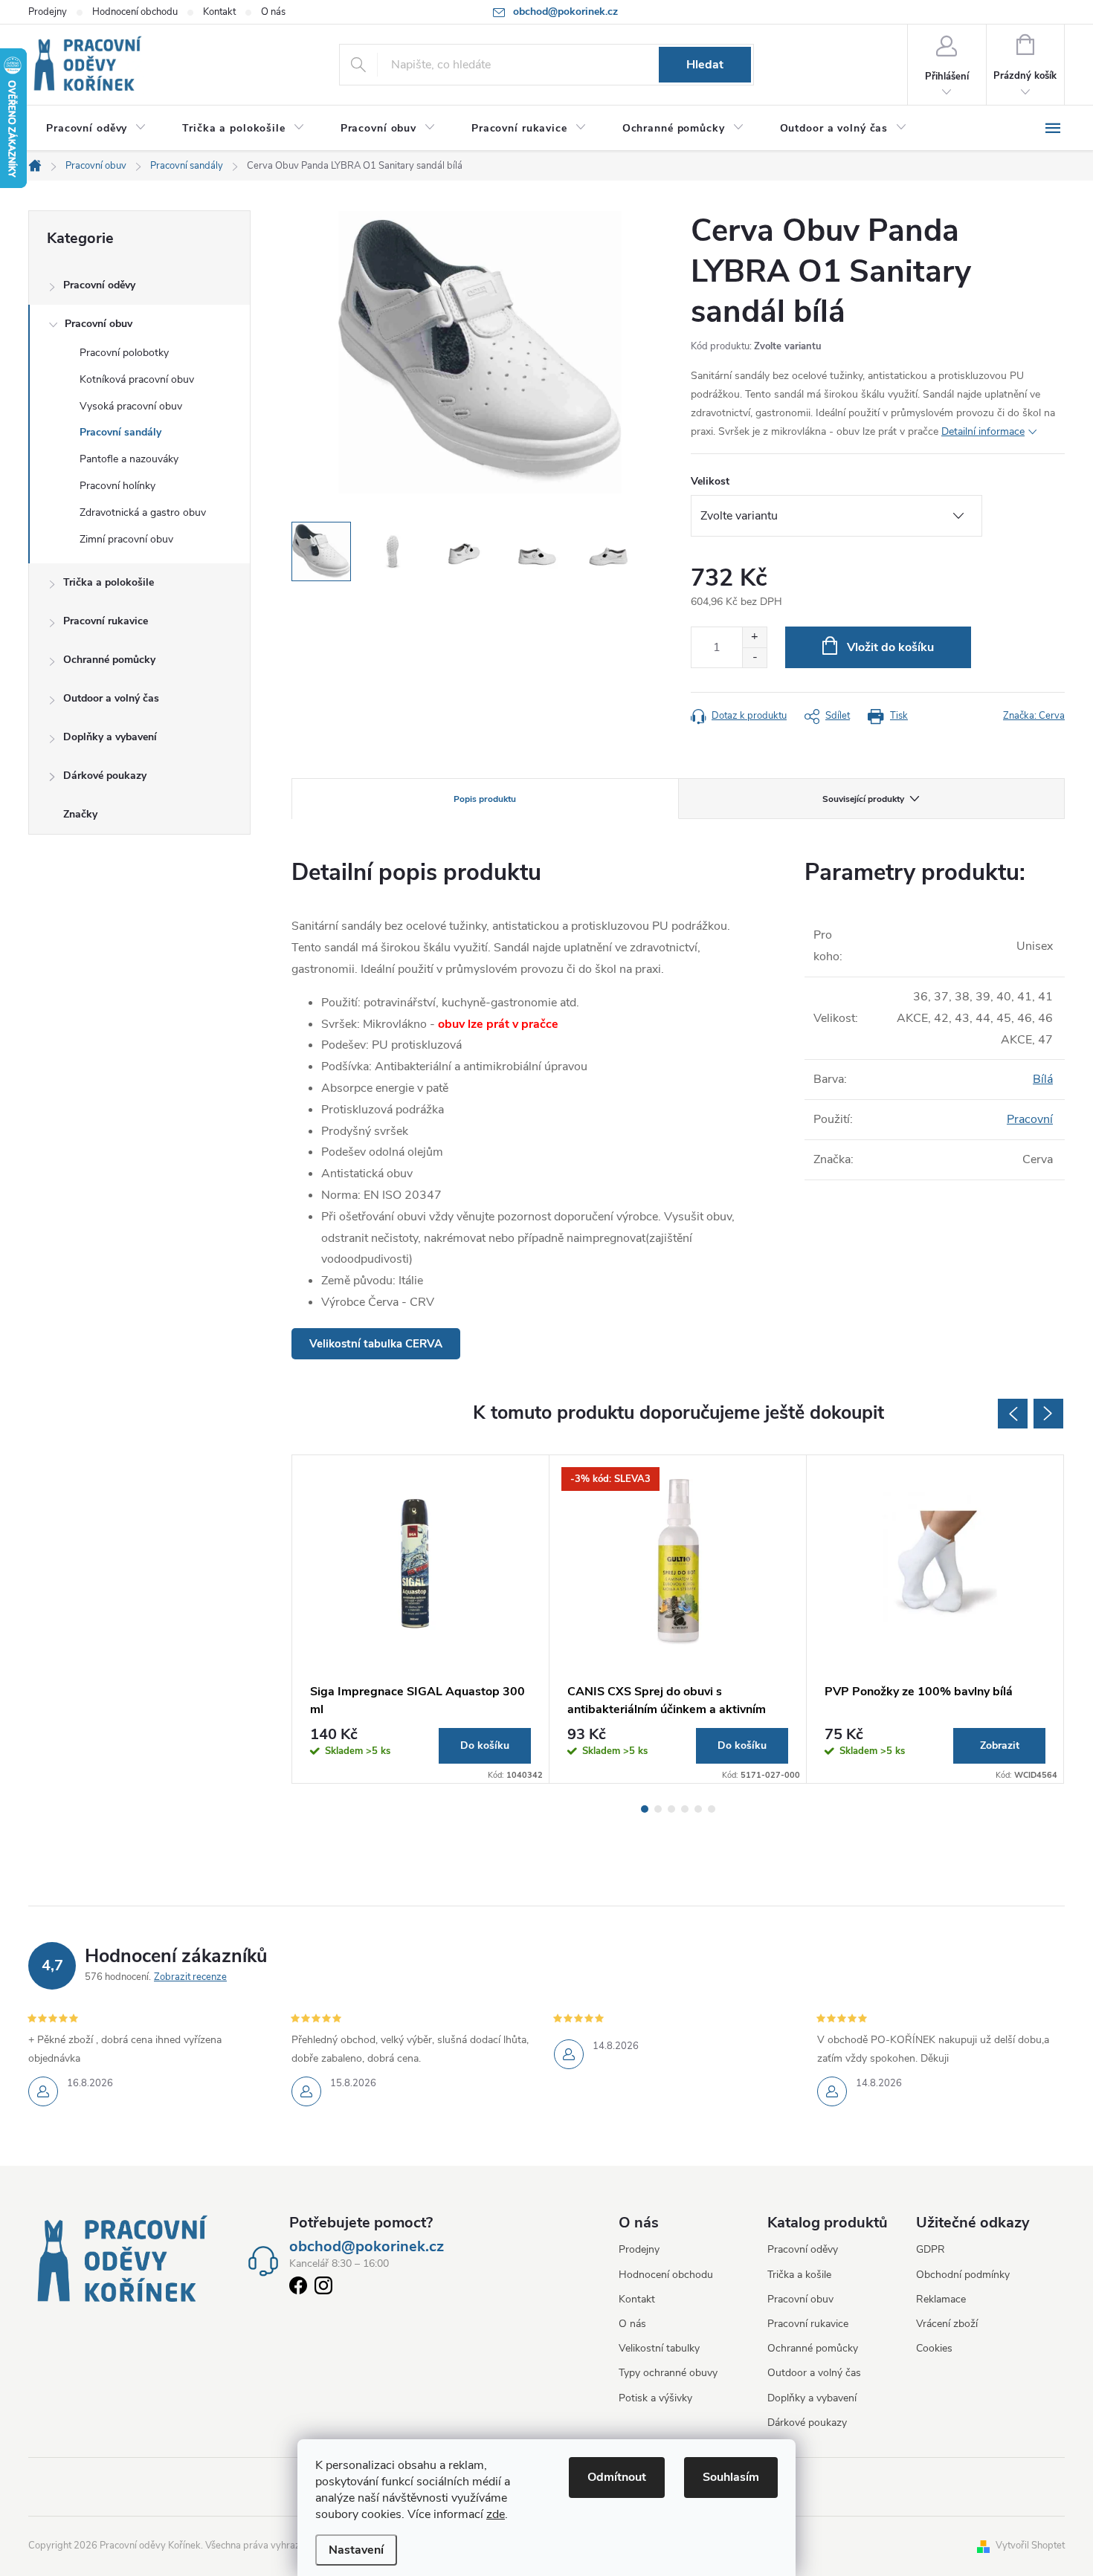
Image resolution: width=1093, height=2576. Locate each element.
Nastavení (356, 2550)
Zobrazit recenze (190, 1977)
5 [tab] (698, 1809)
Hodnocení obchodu (135, 12)
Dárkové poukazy (105, 776)
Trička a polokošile (109, 582)
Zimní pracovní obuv (126, 539)
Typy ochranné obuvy (668, 2373)
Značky (80, 814)
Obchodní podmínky (963, 2275)
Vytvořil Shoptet (1030, 2546)
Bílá (1043, 1079)
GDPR (931, 2249)
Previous (1013, 1414)
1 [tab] (645, 1809)
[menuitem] (96, 129)
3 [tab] (671, 1809)
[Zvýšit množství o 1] (754, 637)
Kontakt (219, 12)
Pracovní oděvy (99, 285)
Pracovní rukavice (106, 621)
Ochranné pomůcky (109, 660)
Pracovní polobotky (124, 353)
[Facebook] (298, 2288)
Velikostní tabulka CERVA (376, 1344)
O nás (273, 12)
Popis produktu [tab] (485, 799)
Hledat (705, 65)
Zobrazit (1000, 1745)
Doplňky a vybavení (110, 737)
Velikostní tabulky (659, 2348)
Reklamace (941, 2299)
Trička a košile (799, 2275)
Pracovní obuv (99, 324)
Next (1048, 1414)
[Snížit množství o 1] (754, 657)
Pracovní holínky (117, 486)
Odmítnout (617, 2477)
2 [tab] (658, 1809)
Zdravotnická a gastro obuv (143, 512)
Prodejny (48, 12)
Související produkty (863, 799)
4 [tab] (685, 1809)
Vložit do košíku (890, 647)
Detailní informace (983, 431)
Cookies (934, 2348)
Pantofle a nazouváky (129, 459)
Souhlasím (731, 2477)
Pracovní (1030, 1119)
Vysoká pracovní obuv (131, 406)
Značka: (1034, 716)
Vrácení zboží (947, 2324)
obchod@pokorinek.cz (367, 2247)
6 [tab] (712, 1809)
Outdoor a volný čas (111, 698)
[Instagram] (323, 2288)
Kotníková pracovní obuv (137, 379)
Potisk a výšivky (655, 2398)
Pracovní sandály (120, 432)
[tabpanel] (421, 1619)
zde (496, 2514)
